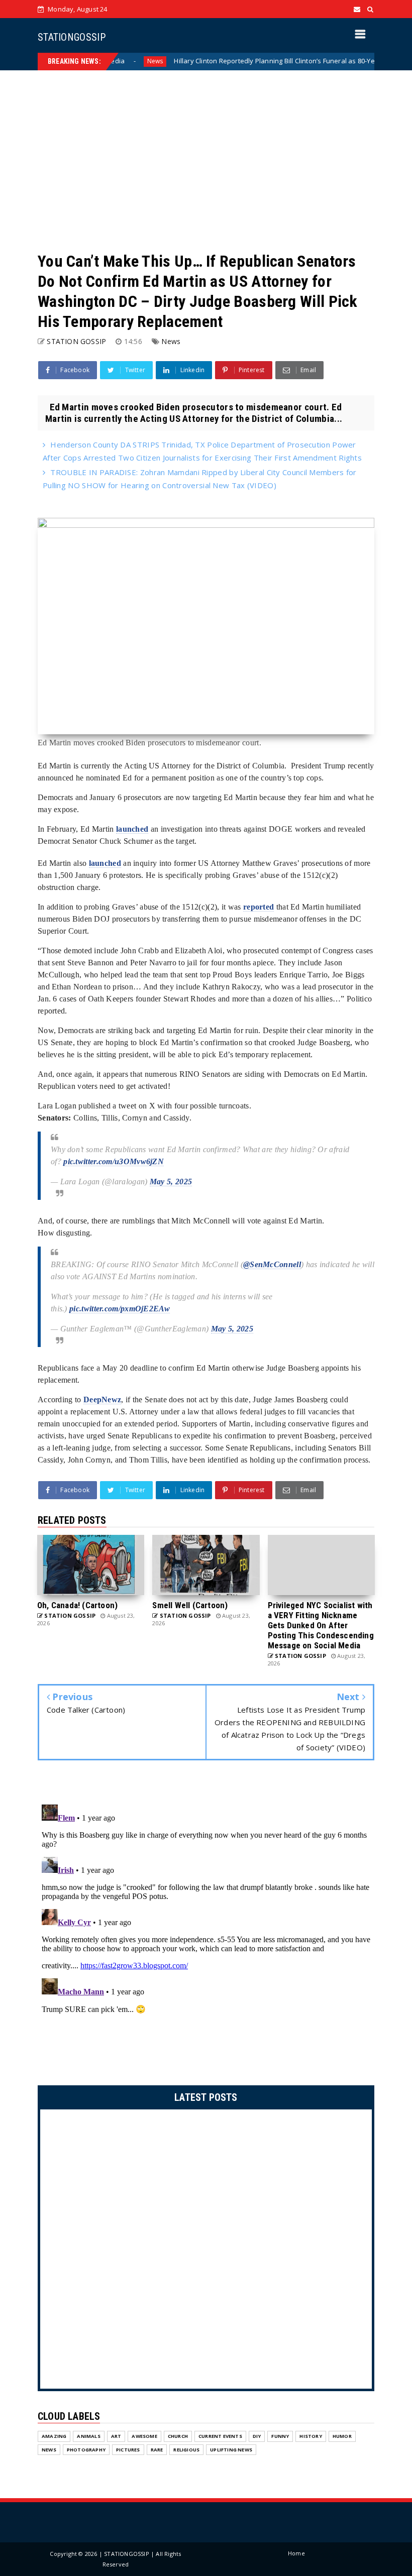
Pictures (128, 2450)
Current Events (220, 2436)
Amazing (54, 2436)
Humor (342, 2436)
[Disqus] (206, 1926)
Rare (157, 2450)
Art (116, 2436)
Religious (186, 2450)
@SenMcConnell (272, 1264)
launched (132, 829)
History (311, 2436)
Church (178, 2436)
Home (296, 2553)
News (115, 61)
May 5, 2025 (171, 1182)
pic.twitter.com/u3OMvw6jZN (114, 1161)
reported (259, 907)
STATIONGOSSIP (72, 37)
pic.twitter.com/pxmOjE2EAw (120, 1309)
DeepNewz (102, 1399)
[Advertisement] (206, 161)
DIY (257, 2436)
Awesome (144, 2436)
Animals (88, 2436)
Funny (280, 2436)
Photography (86, 2450)
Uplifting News (231, 2450)
